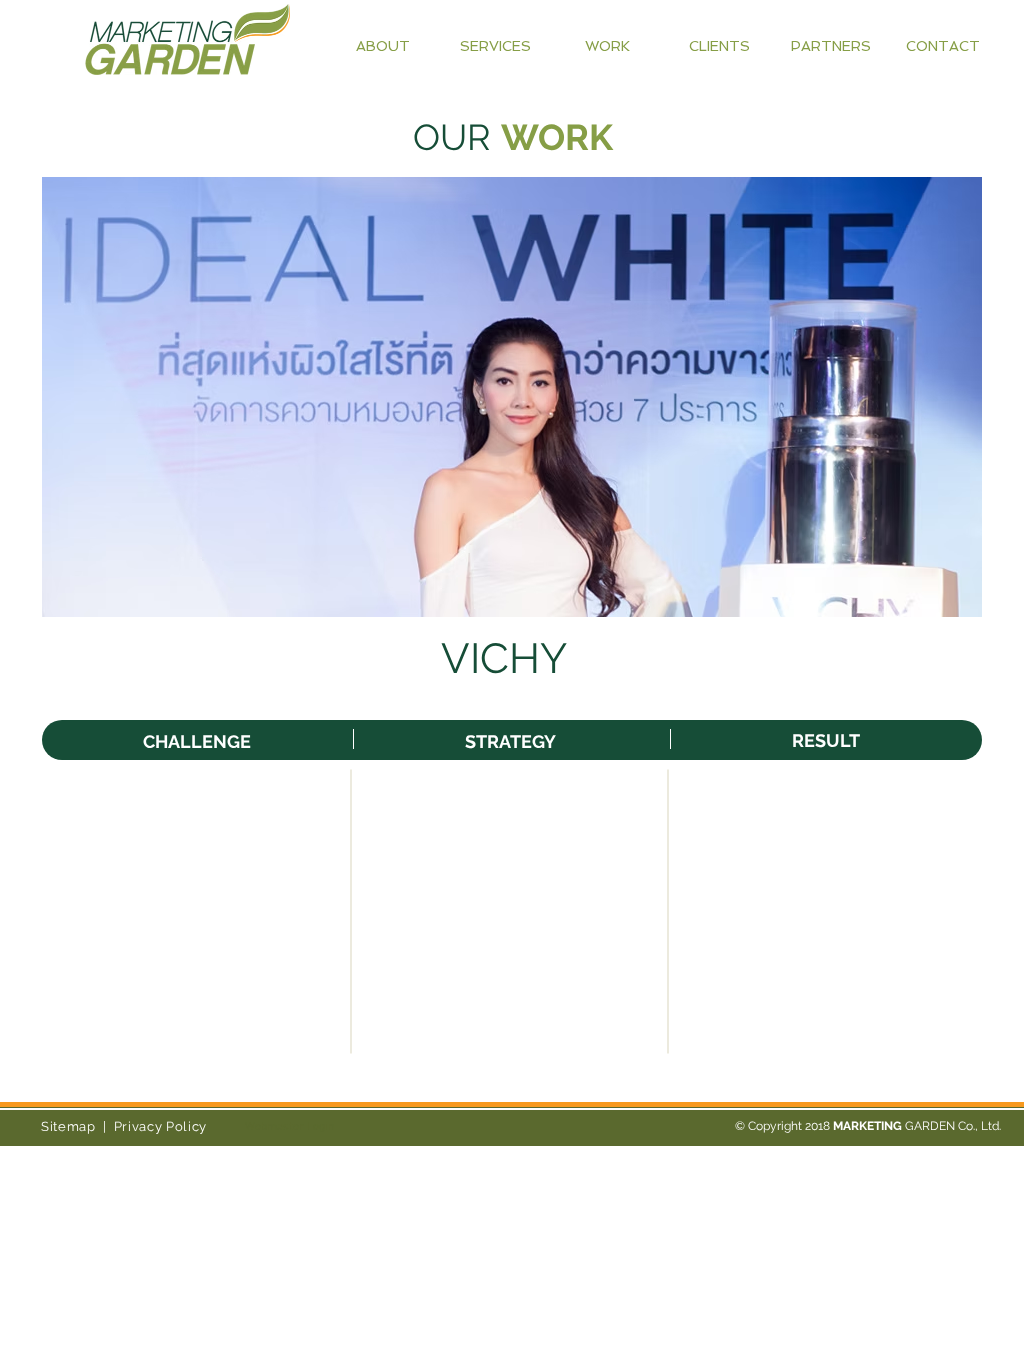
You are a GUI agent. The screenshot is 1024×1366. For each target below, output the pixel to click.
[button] (512, 397)
